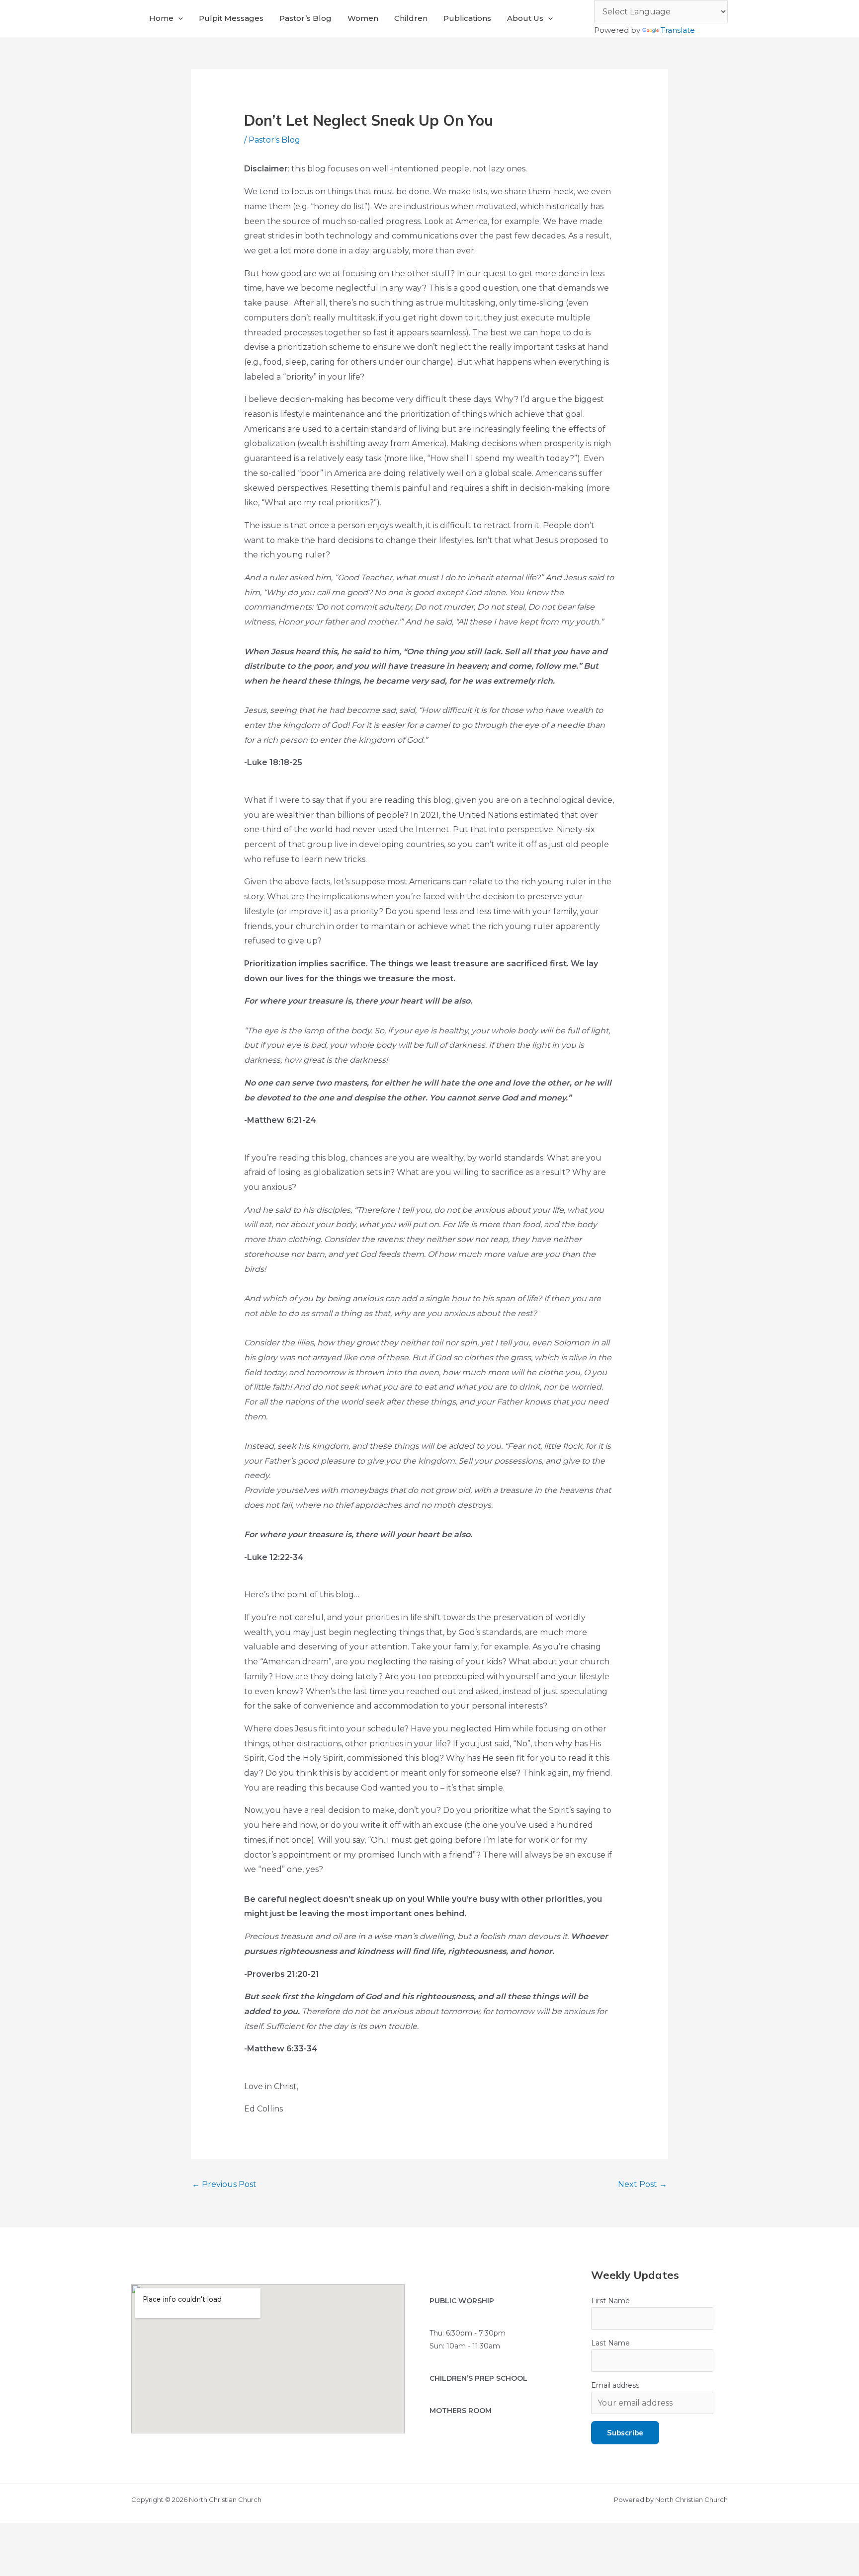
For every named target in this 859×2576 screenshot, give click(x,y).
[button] (178, 18)
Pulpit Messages (231, 18)
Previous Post (224, 2184)
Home (161, 18)
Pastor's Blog (274, 140)
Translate (678, 30)
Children (411, 18)
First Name (610, 2301)
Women (363, 18)
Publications (467, 18)
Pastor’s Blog (305, 18)
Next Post (643, 2184)
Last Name (610, 2343)
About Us (525, 18)
